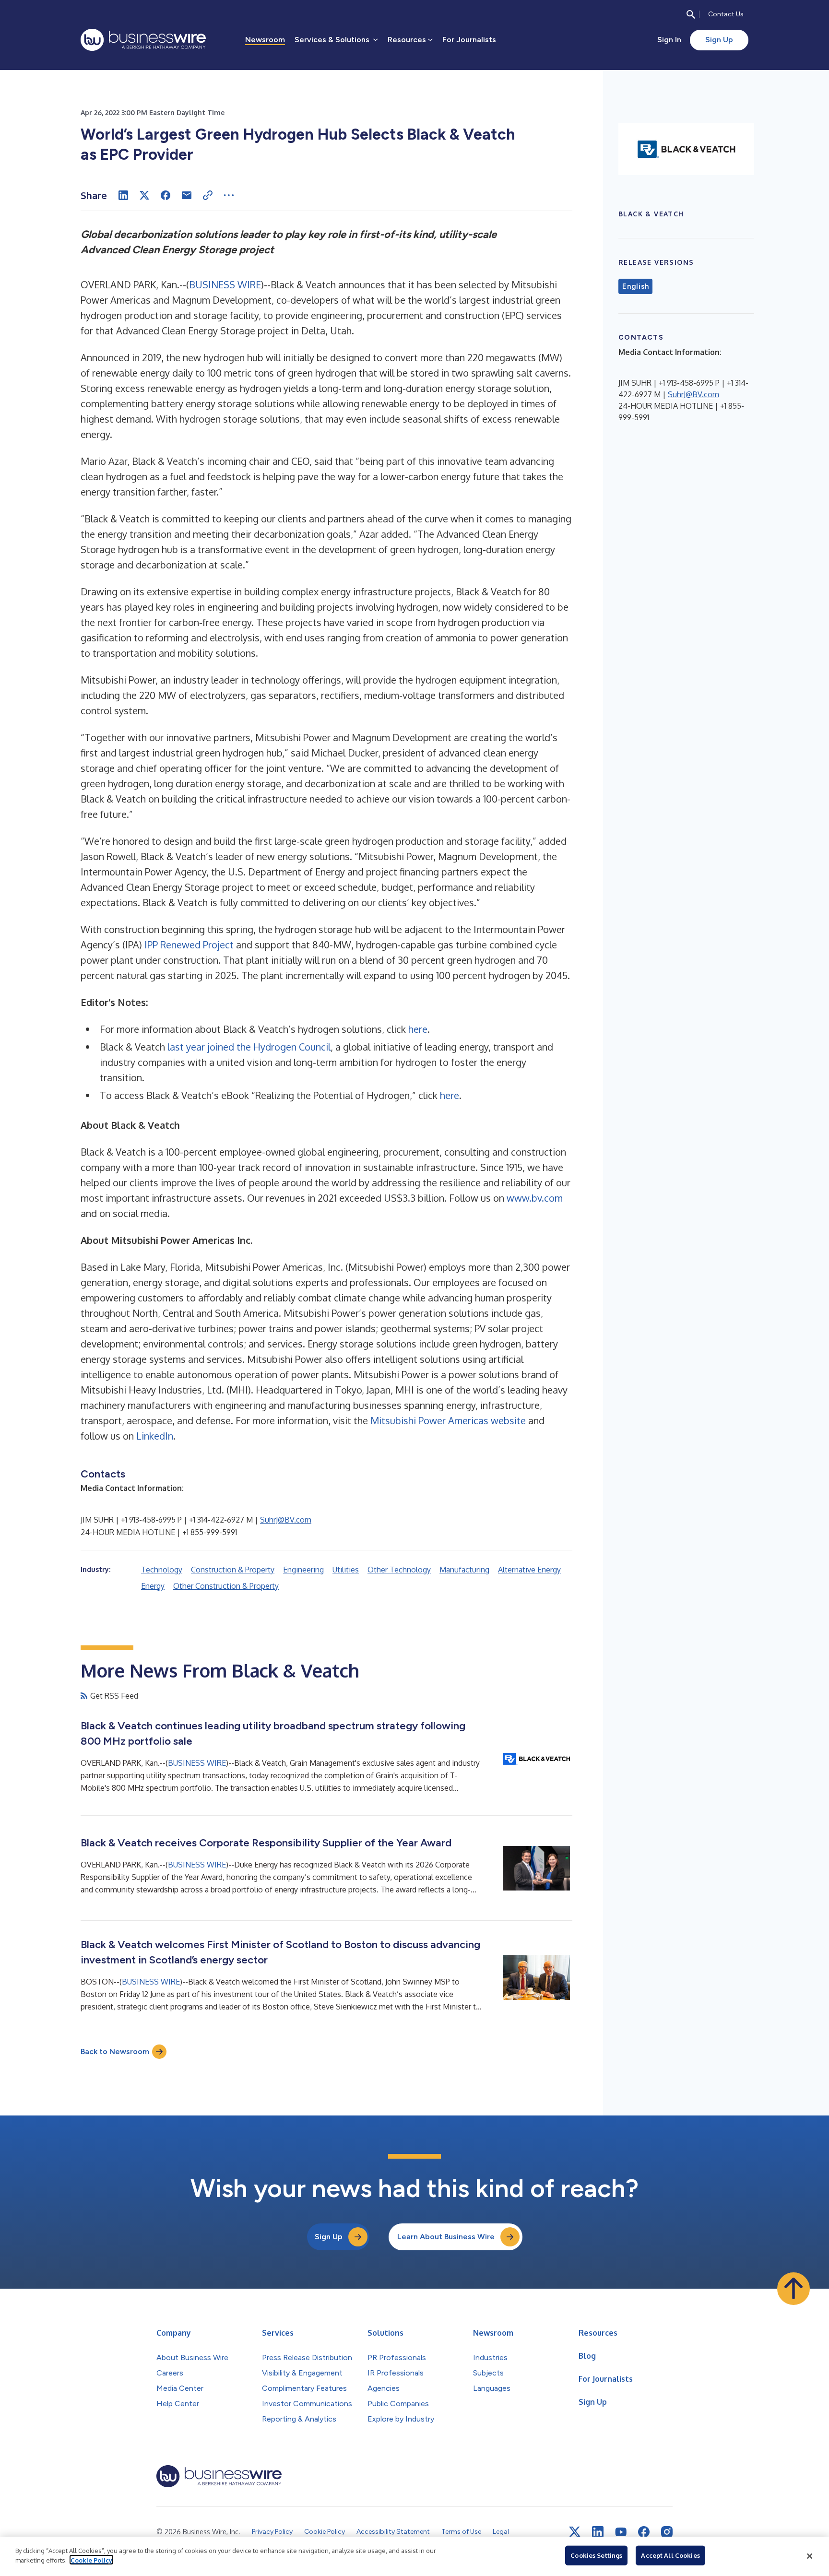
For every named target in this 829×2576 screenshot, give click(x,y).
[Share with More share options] (229, 195)
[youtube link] (621, 2532)
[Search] (691, 14)
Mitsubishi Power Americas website (448, 1420)
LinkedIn (155, 1436)
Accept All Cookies (670, 2555)
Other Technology (399, 1570)
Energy (153, 1586)
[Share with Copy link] (208, 195)
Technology (162, 1570)
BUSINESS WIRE (225, 284)
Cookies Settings (596, 2555)
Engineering (303, 1570)
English (635, 286)
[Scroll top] (793, 2289)
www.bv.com (535, 1198)
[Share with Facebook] (166, 195)
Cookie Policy (91, 2560)
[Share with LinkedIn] (123, 195)
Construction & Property (233, 1570)
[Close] (810, 2556)
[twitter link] (575, 2532)
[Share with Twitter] (144, 195)
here (418, 1029)
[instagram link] (667, 2532)
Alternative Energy (529, 1570)
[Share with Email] (187, 195)
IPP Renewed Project (189, 945)
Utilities (346, 1570)
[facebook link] (644, 2532)
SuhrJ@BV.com (286, 1520)
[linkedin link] (598, 2532)
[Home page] (143, 40)
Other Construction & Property (226, 1586)
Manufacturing (464, 1570)
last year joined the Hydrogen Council (249, 1047)
